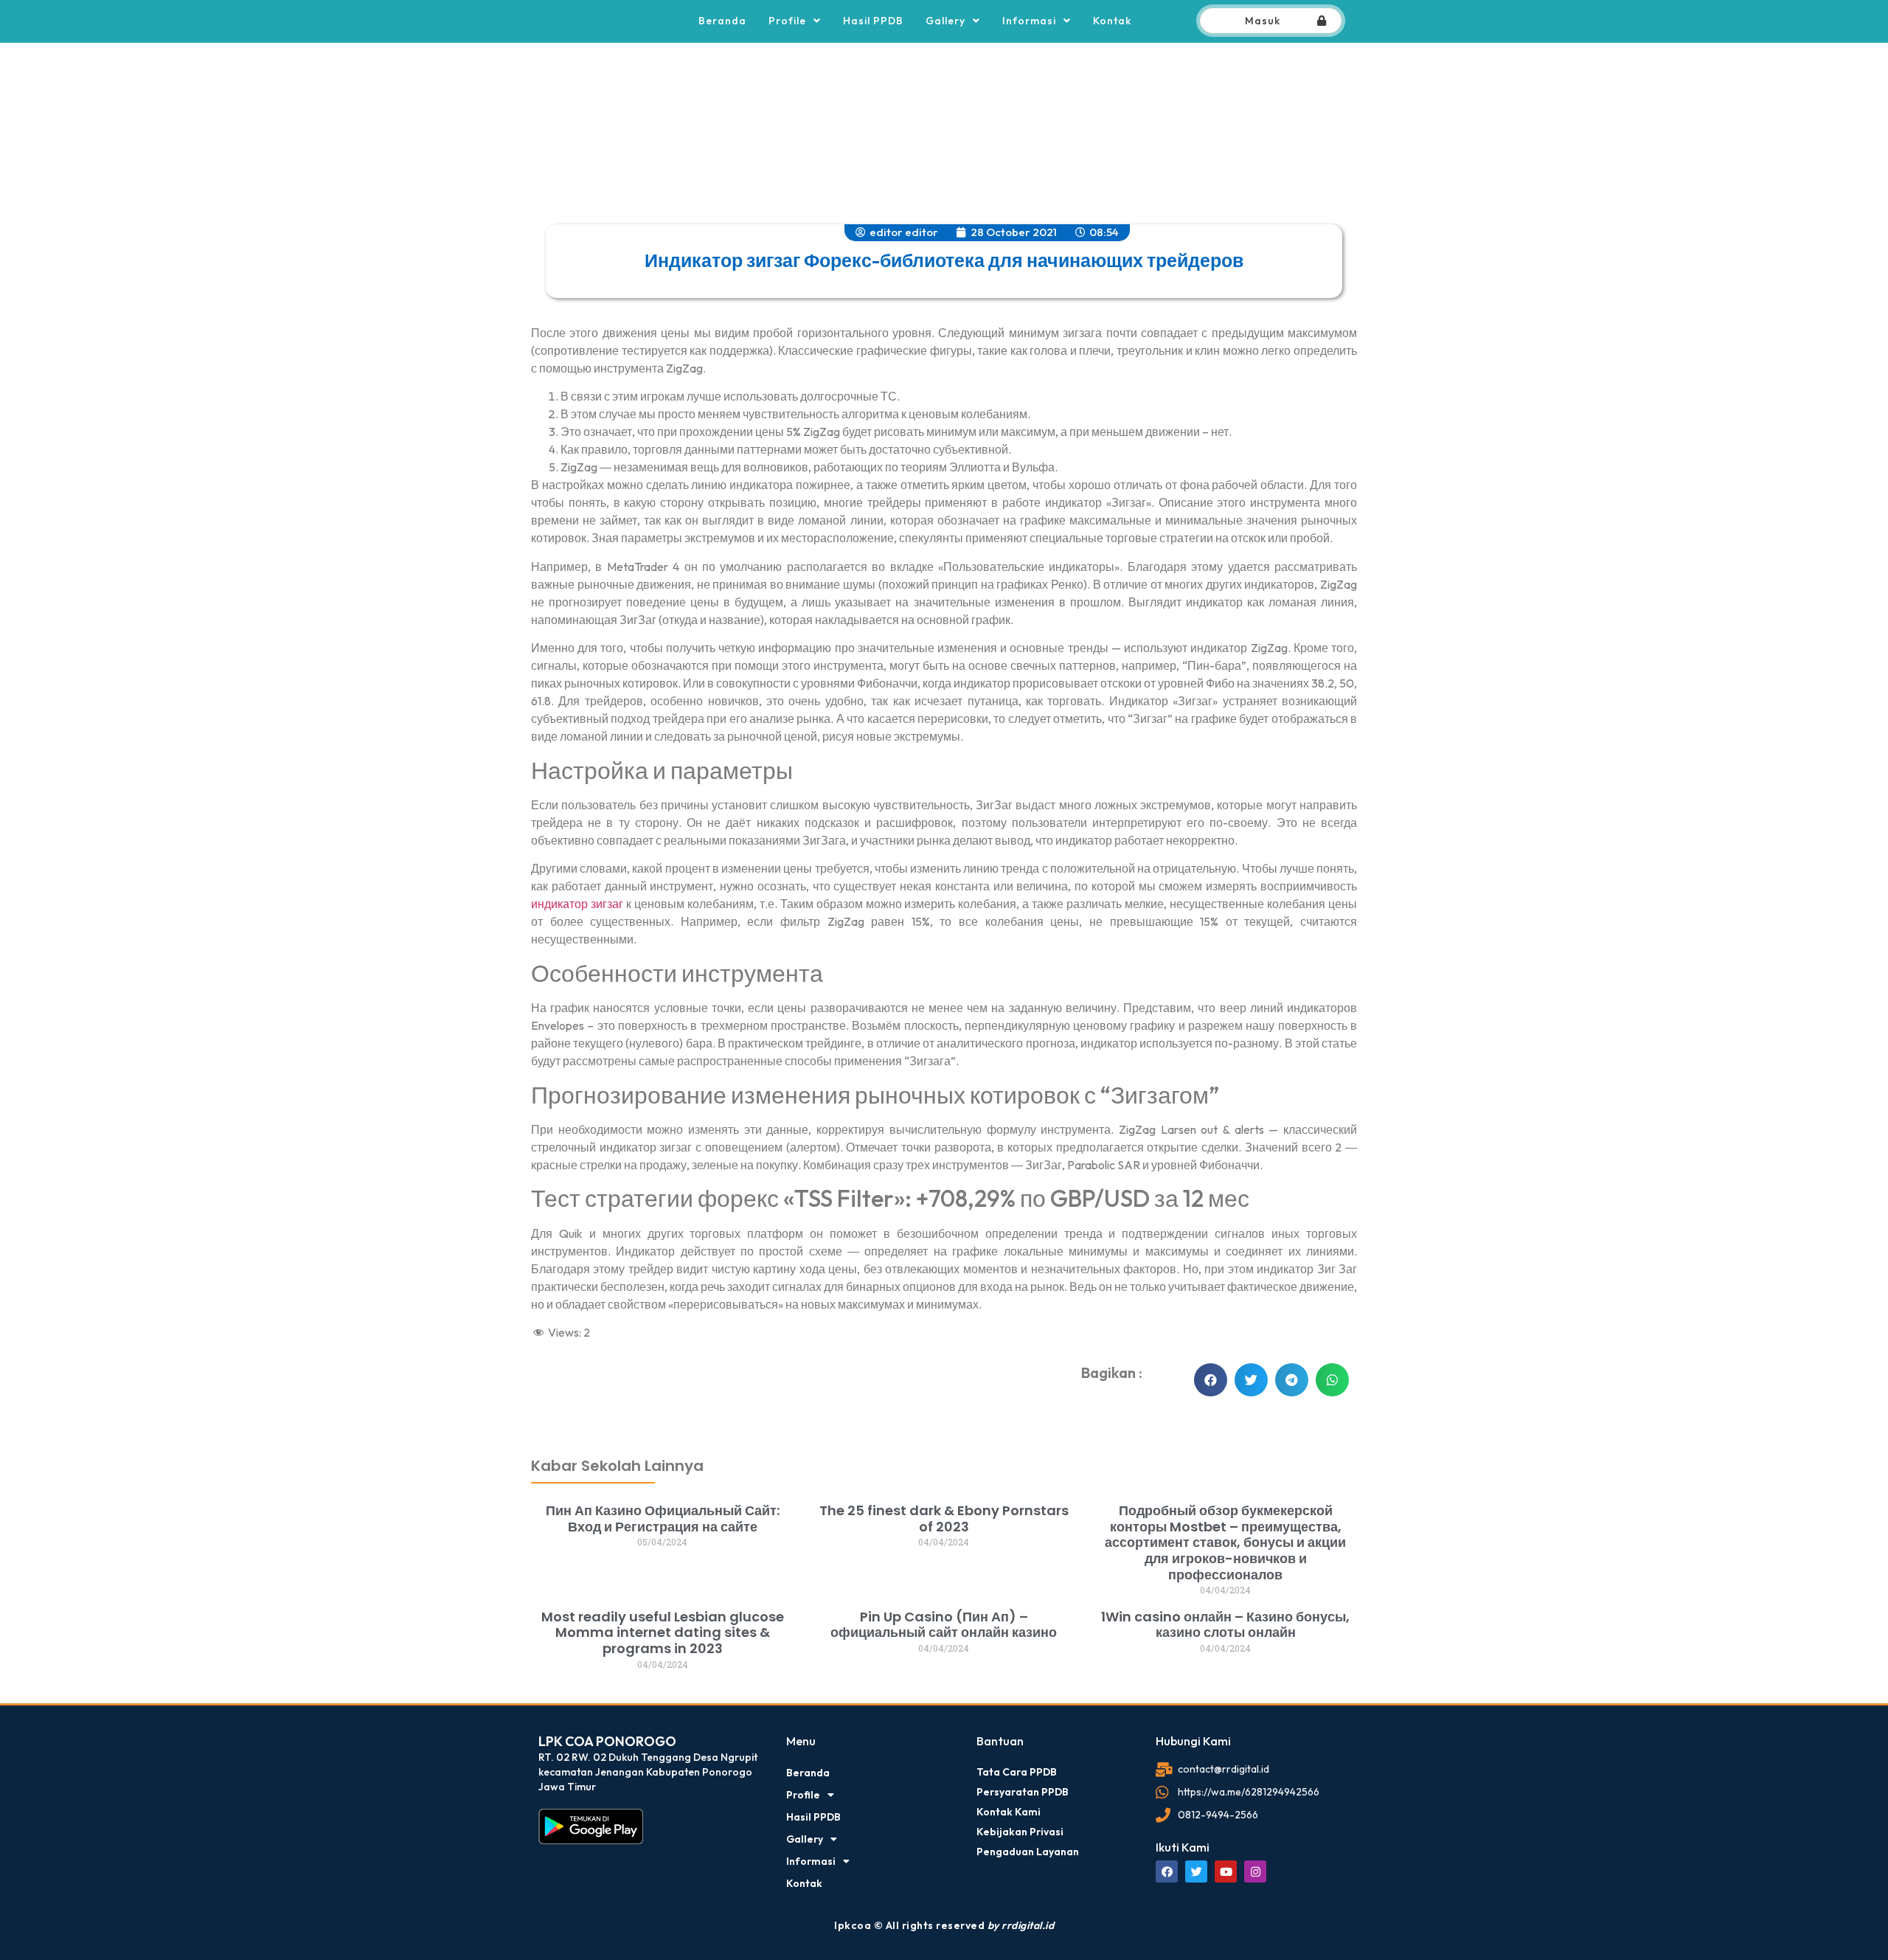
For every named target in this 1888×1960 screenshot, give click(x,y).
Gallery (945, 21)
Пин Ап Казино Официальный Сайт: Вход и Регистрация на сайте (663, 1519)
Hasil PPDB (873, 21)
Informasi (1029, 21)
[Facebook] (1167, 1871)
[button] (1211, 1380)
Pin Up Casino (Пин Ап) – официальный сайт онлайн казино (944, 1625)
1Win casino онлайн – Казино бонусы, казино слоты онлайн (1225, 1625)
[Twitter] (1196, 1871)
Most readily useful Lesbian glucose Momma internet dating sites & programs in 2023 (663, 1632)
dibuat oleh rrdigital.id (551, 1396)
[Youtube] (1226, 1871)
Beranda (722, 21)
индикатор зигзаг (577, 904)
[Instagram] (1255, 1871)
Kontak (1112, 21)
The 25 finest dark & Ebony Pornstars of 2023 (944, 1519)
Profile (787, 21)
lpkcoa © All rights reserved (944, 1925)
